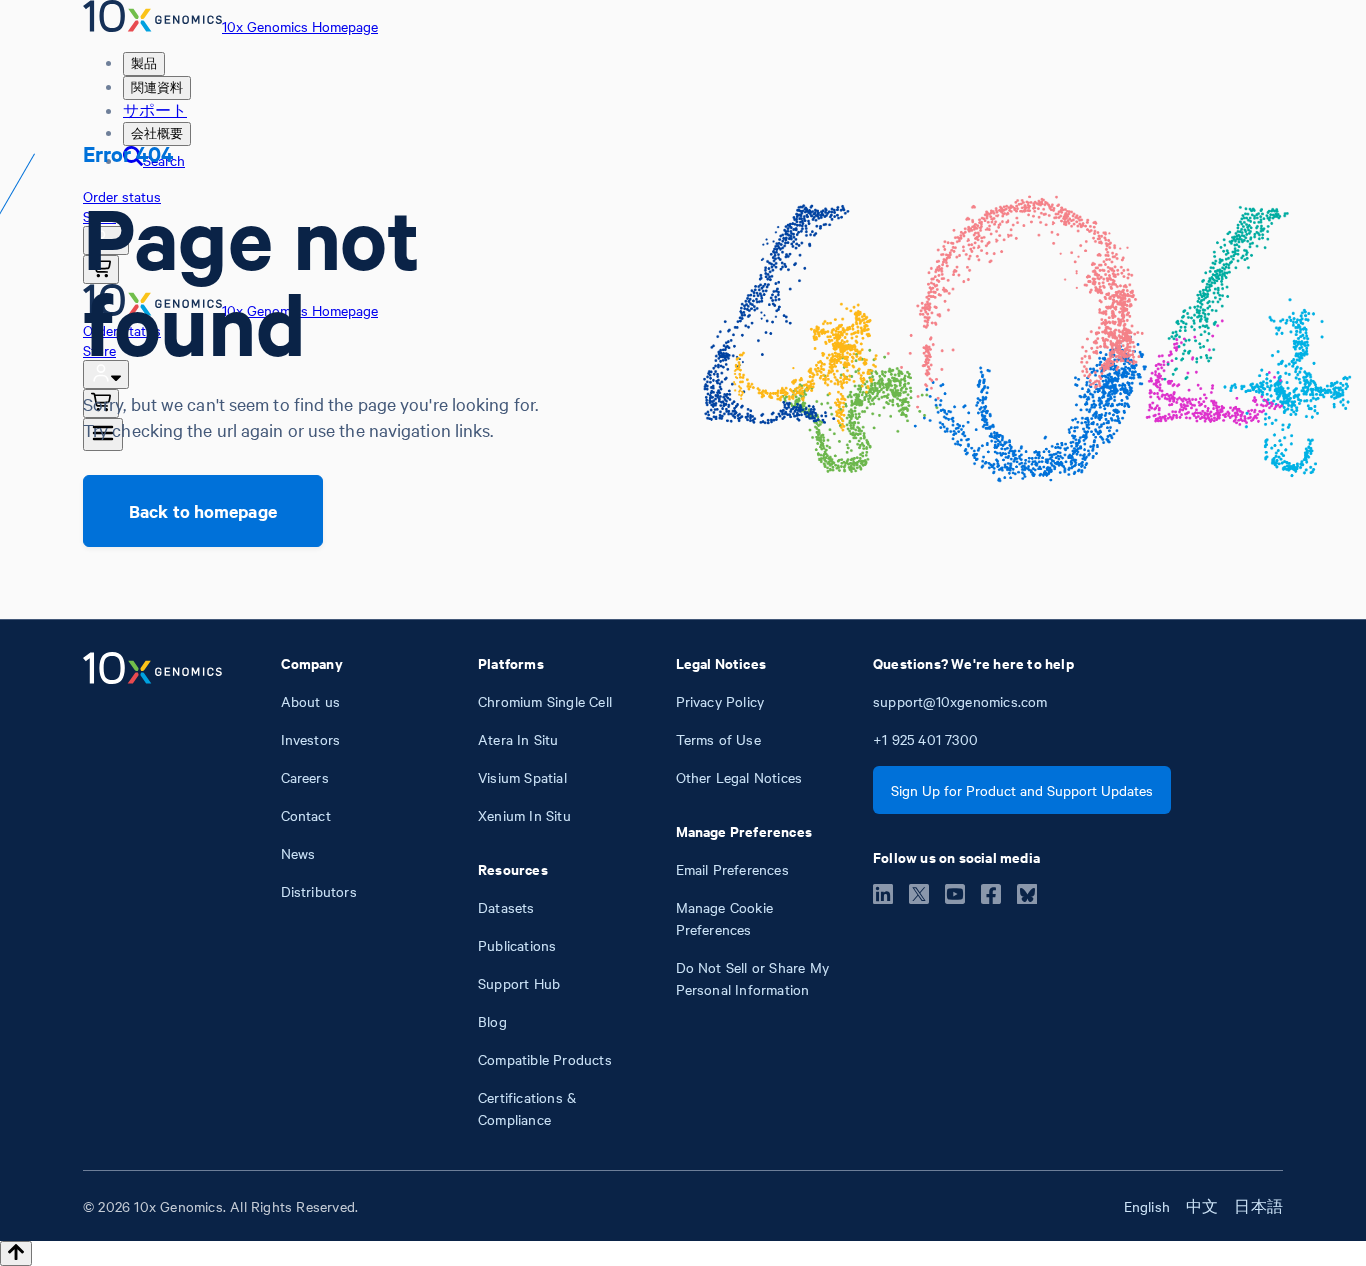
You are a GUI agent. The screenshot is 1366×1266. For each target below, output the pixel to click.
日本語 (1258, 1206)
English (1147, 1206)
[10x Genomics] (152, 891)
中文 (1202, 1206)
